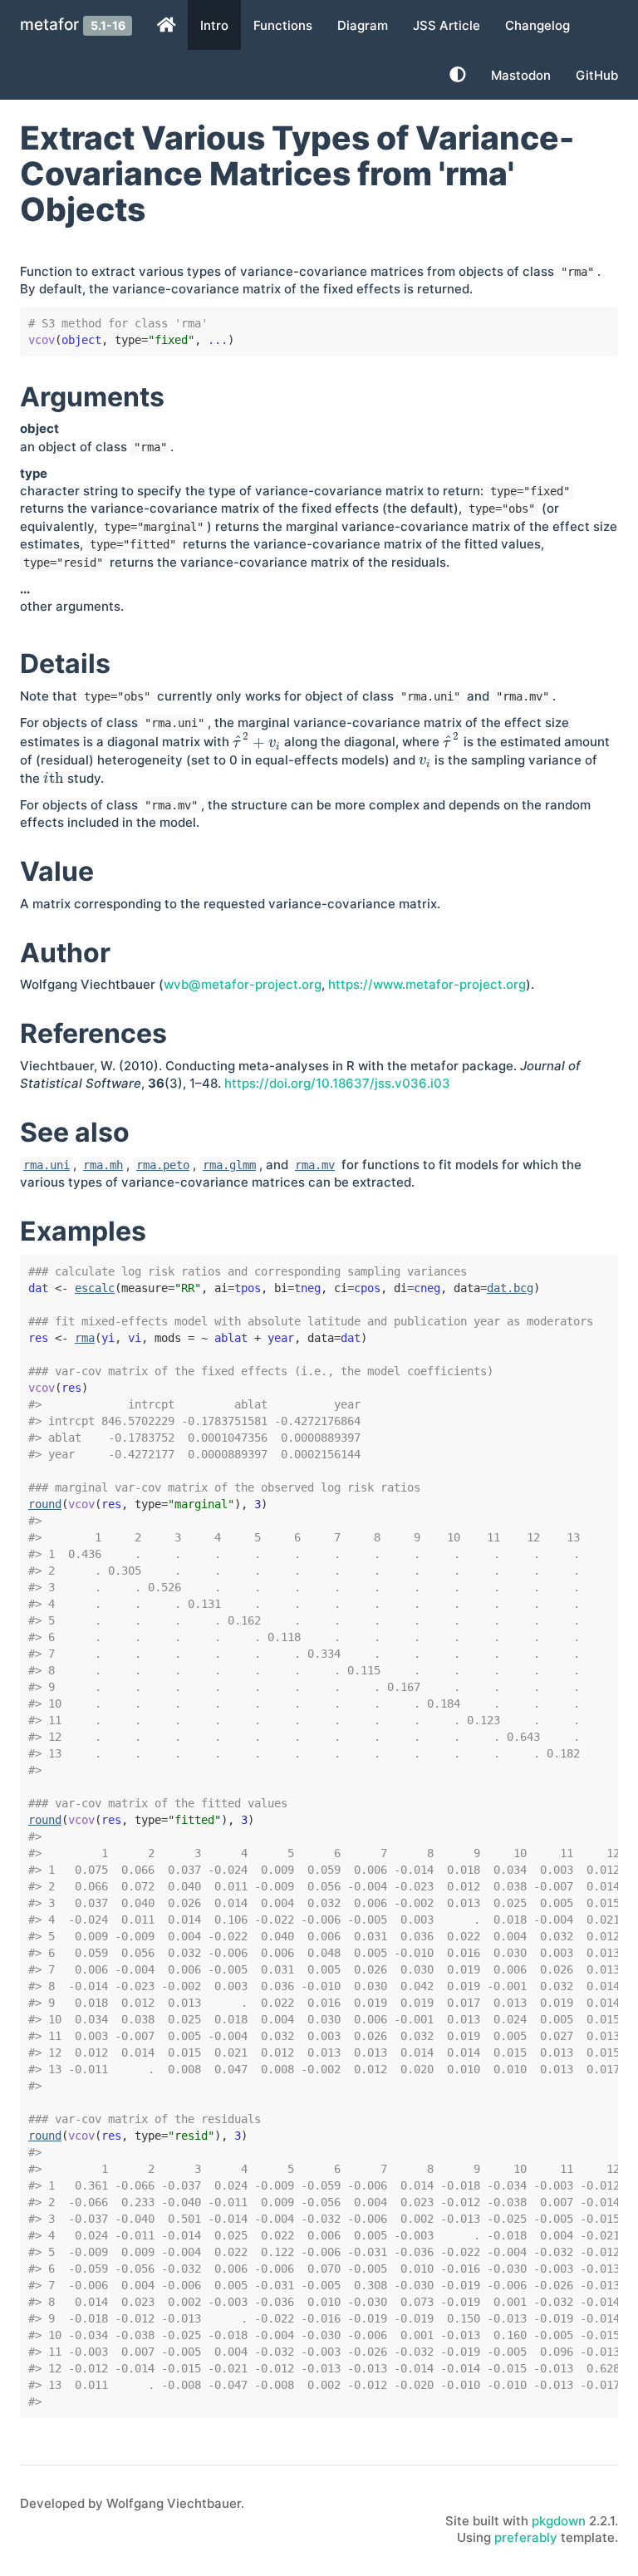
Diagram (363, 25)
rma (85, 1338)
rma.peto (163, 1165)
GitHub (597, 75)
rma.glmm (229, 1165)
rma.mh (103, 1165)
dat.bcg (510, 1288)
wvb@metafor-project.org (243, 984)
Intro (214, 25)
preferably (526, 2537)
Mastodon (521, 75)
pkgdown (559, 2521)
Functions (283, 25)
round (45, 1504)
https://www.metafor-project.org (427, 984)
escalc (95, 1288)
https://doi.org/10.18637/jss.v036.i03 (337, 1083)
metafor (49, 25)
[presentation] (257, 742)
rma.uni (47, 1165)
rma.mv (315, 1165)
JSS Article (447, 25)
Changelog (537, 25)
